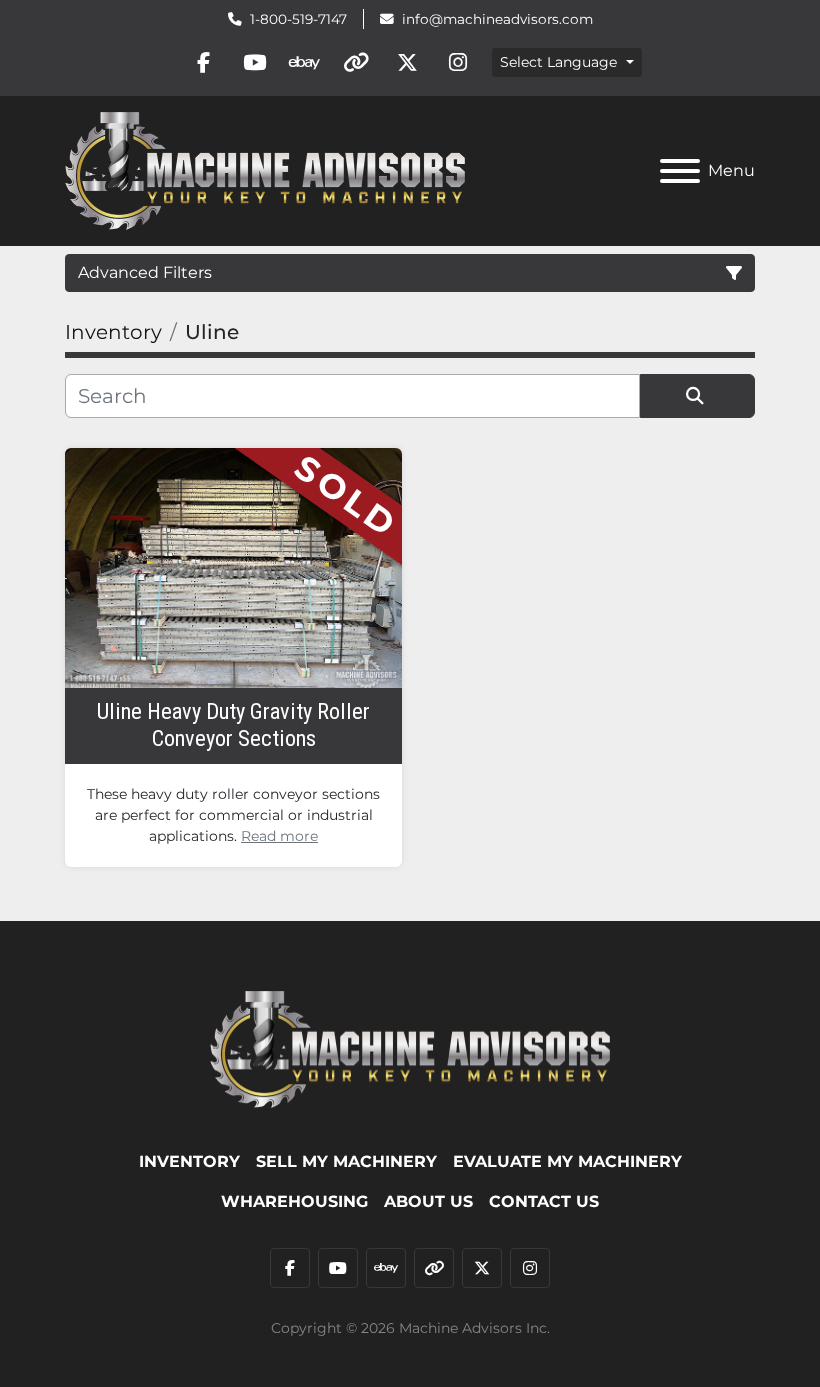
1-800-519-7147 (298, 19)
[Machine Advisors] (410, 1048)
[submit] (697, 396)
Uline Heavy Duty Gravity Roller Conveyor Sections (233, 724)
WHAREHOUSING (294, 1201)
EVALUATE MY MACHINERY (567, 1161)
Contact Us (544, 1201)
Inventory (189, 1161)
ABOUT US (428, 1201)
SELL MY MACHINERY (346, 1161)
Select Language (558, 62)
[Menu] (680, 171)
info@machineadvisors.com (497, 19)
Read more (279, 836)
